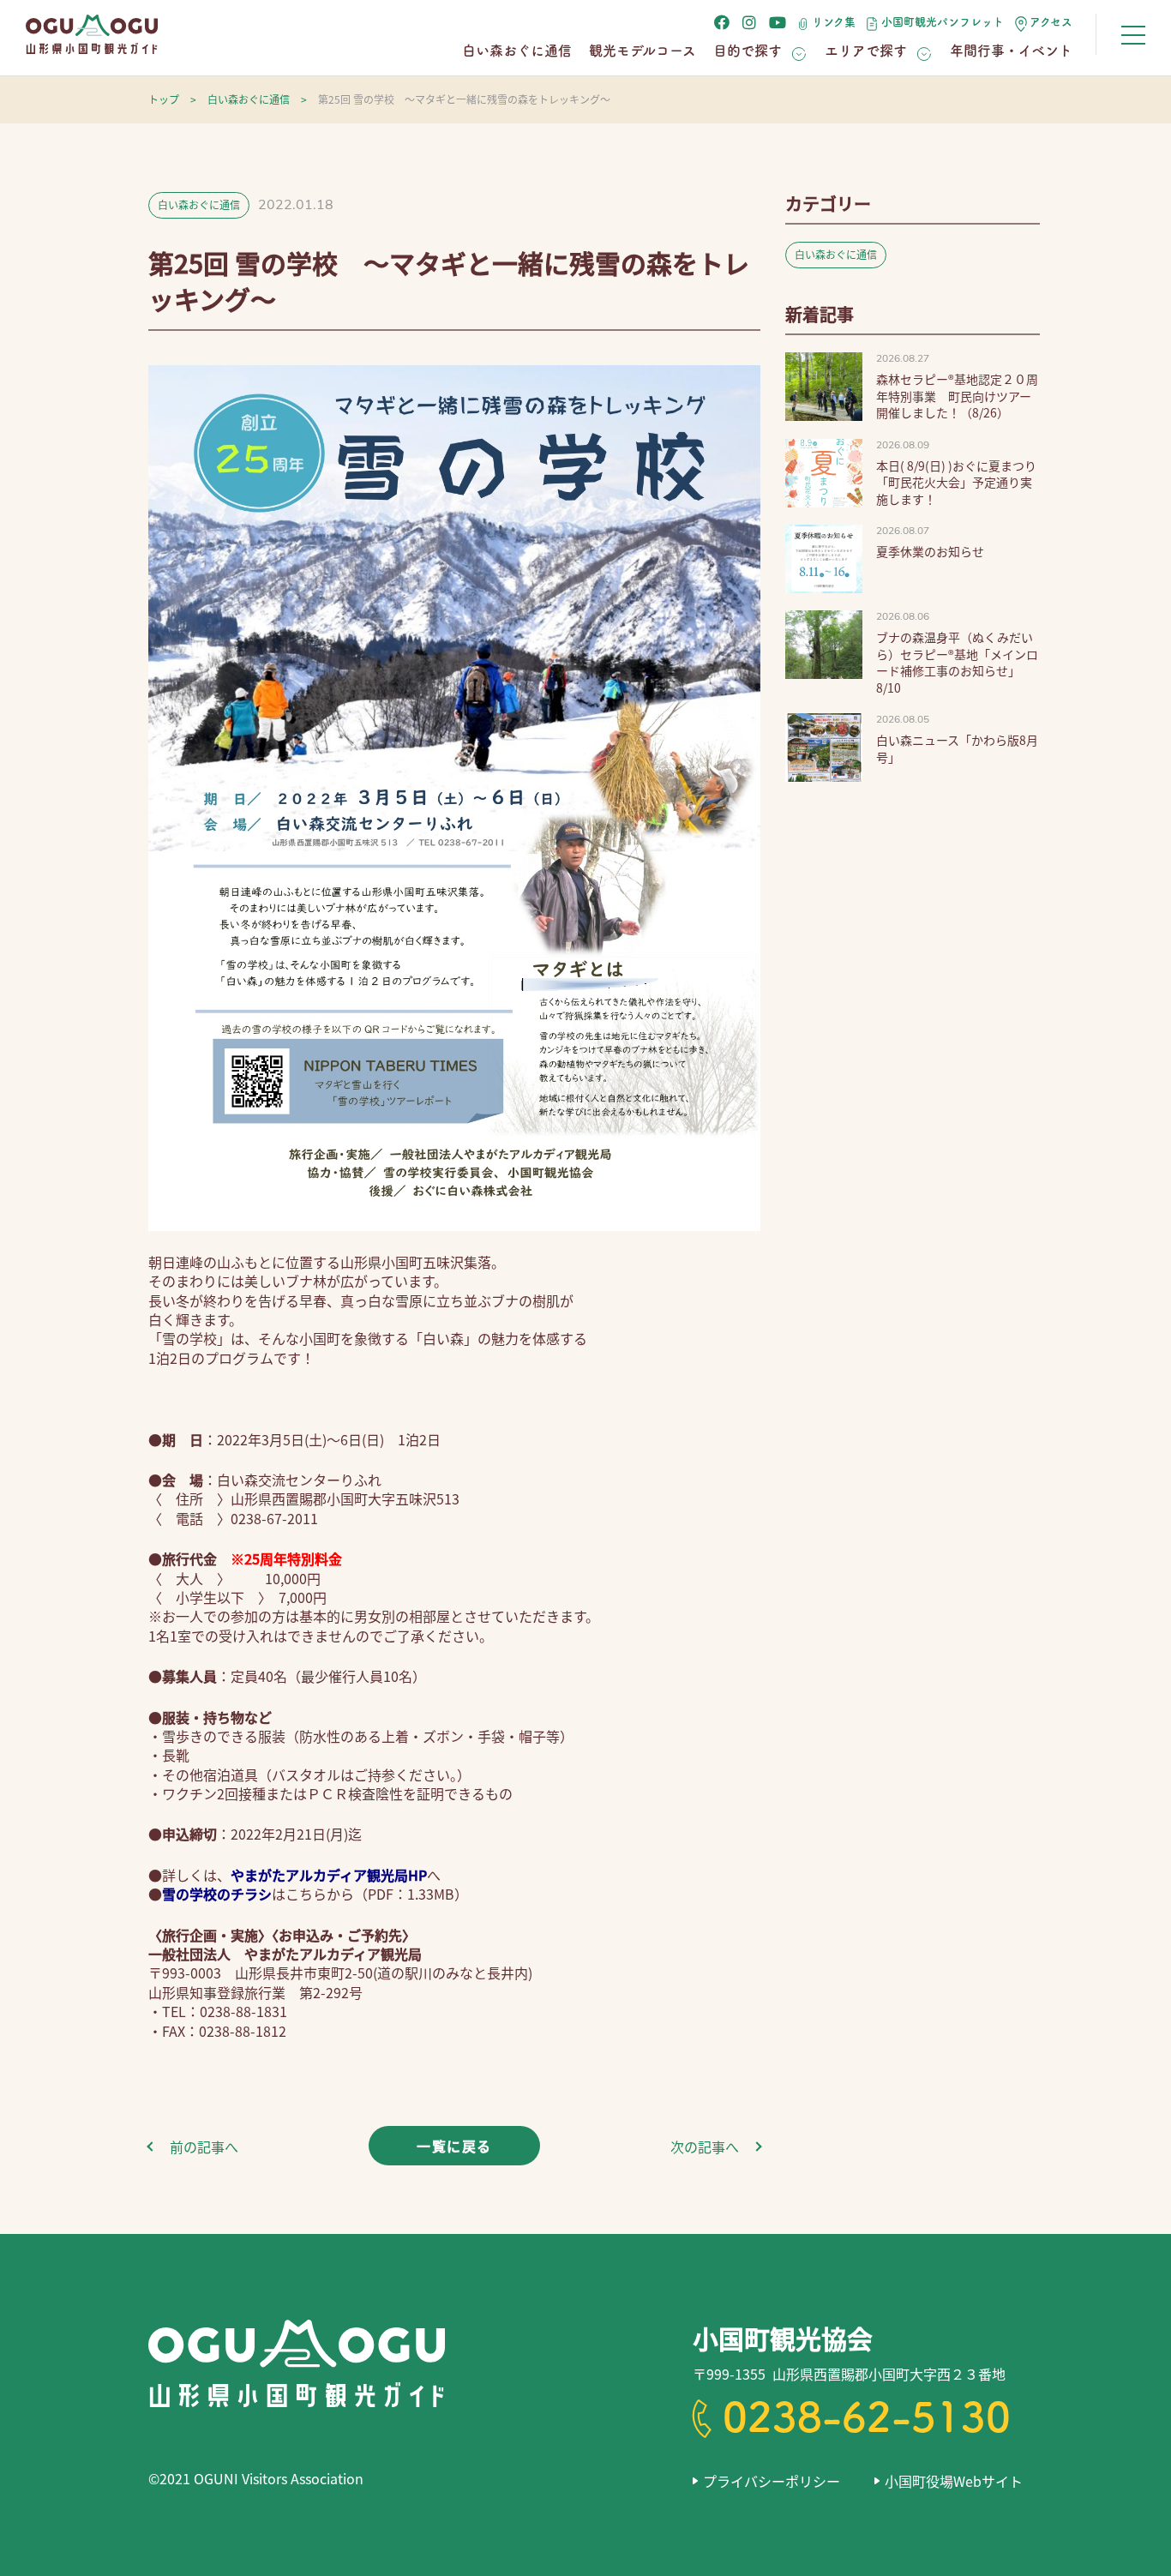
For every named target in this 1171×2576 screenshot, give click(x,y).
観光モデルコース (643, 51)
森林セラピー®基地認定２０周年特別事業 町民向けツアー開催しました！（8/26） (957, 396)
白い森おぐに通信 (517, 51)
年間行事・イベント (1011, 51)
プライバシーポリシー (772, 2481)
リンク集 (834, 22)
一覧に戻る (454, 2146)
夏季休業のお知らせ (930, 551)
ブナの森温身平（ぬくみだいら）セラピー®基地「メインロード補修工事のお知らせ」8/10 (957, 662)
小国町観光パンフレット (943, 22)
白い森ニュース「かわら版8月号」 (957, 748)
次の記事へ (705, 2147)
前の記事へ (204, 2147)
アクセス (1051, 22)
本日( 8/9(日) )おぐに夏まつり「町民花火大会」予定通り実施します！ (956, 482)
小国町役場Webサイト (954, 2481)
